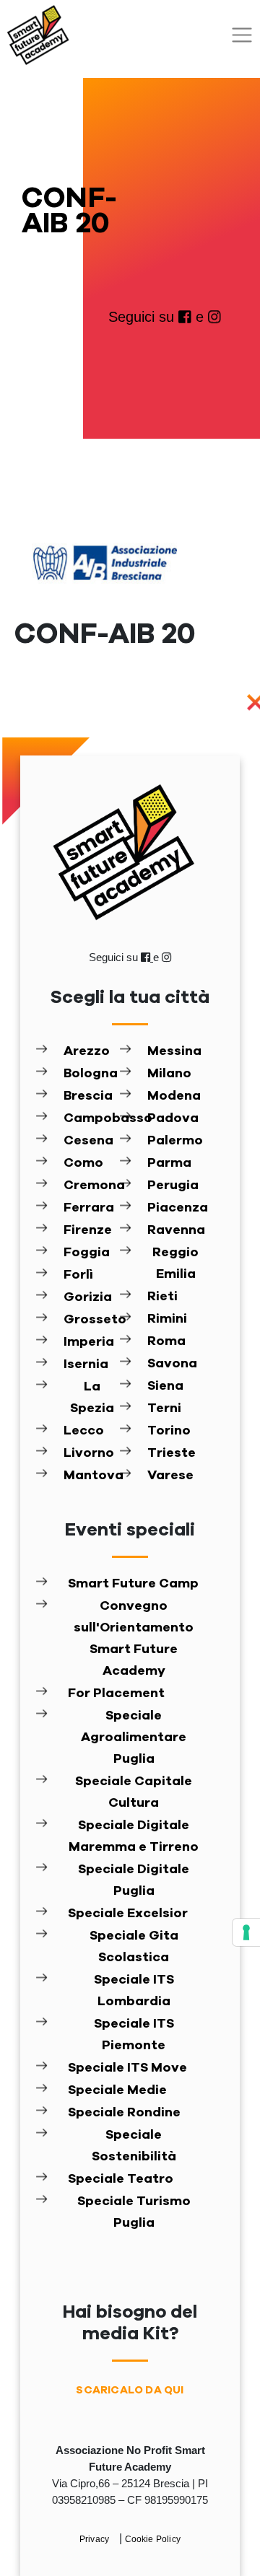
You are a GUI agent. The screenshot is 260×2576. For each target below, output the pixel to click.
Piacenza (175, 1208)
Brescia (88, 1096)
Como (83, 1163)
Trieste (172, 1453)
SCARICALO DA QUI (130, 2390)
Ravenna (175, 1230)
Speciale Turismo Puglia (134, 2212)
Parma (169, 1163)
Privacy (96, 2539)
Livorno (89, 1453)
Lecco (84, 1431)
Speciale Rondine (124, 2113)
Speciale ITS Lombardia (134, 1991)
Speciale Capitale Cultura (134, 1792)
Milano (169, 1074)
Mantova (92, 1476)
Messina (174, 1051)
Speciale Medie (117, 2090)
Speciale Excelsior (128, 1914)
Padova (173, 1118)
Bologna (91, 1074)
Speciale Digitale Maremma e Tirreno (134, 1836)
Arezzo (87, 1051)
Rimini (167, 1319)
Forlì (78, 1275)
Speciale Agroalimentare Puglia (134, 1738)
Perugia (173, 1186)
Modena (174, 1096)
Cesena (88, 1141)
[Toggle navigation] (242, 35)
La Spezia (92, 1398)
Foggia (87, 1253)
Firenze (88, 1230)
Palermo (175, 1141)
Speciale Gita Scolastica (134, 1947)
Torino (169, 1431)
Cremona (92, 1186)
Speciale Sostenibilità (134, 2146)
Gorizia (88, 1297)
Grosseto (92, 1320)
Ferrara (89, 1208)
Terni (164, 1409)
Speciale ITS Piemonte (134, 2035)
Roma (166, 1341)
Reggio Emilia (175, 1263)
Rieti (162, 1297)
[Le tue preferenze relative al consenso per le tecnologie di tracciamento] (246, 1932)
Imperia (89, 1342)
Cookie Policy (153, 2539)
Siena (165, 1386)
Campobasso (92, 1118)
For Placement (116, 1694)
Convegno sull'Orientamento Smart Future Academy (134, 1639)
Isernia (86, 1364)
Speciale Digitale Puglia (134, 1880)
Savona (172, 1364)
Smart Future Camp (133, 1584)
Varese (170, 1476)
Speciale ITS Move (127, 2068)
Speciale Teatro (121, 2179)
